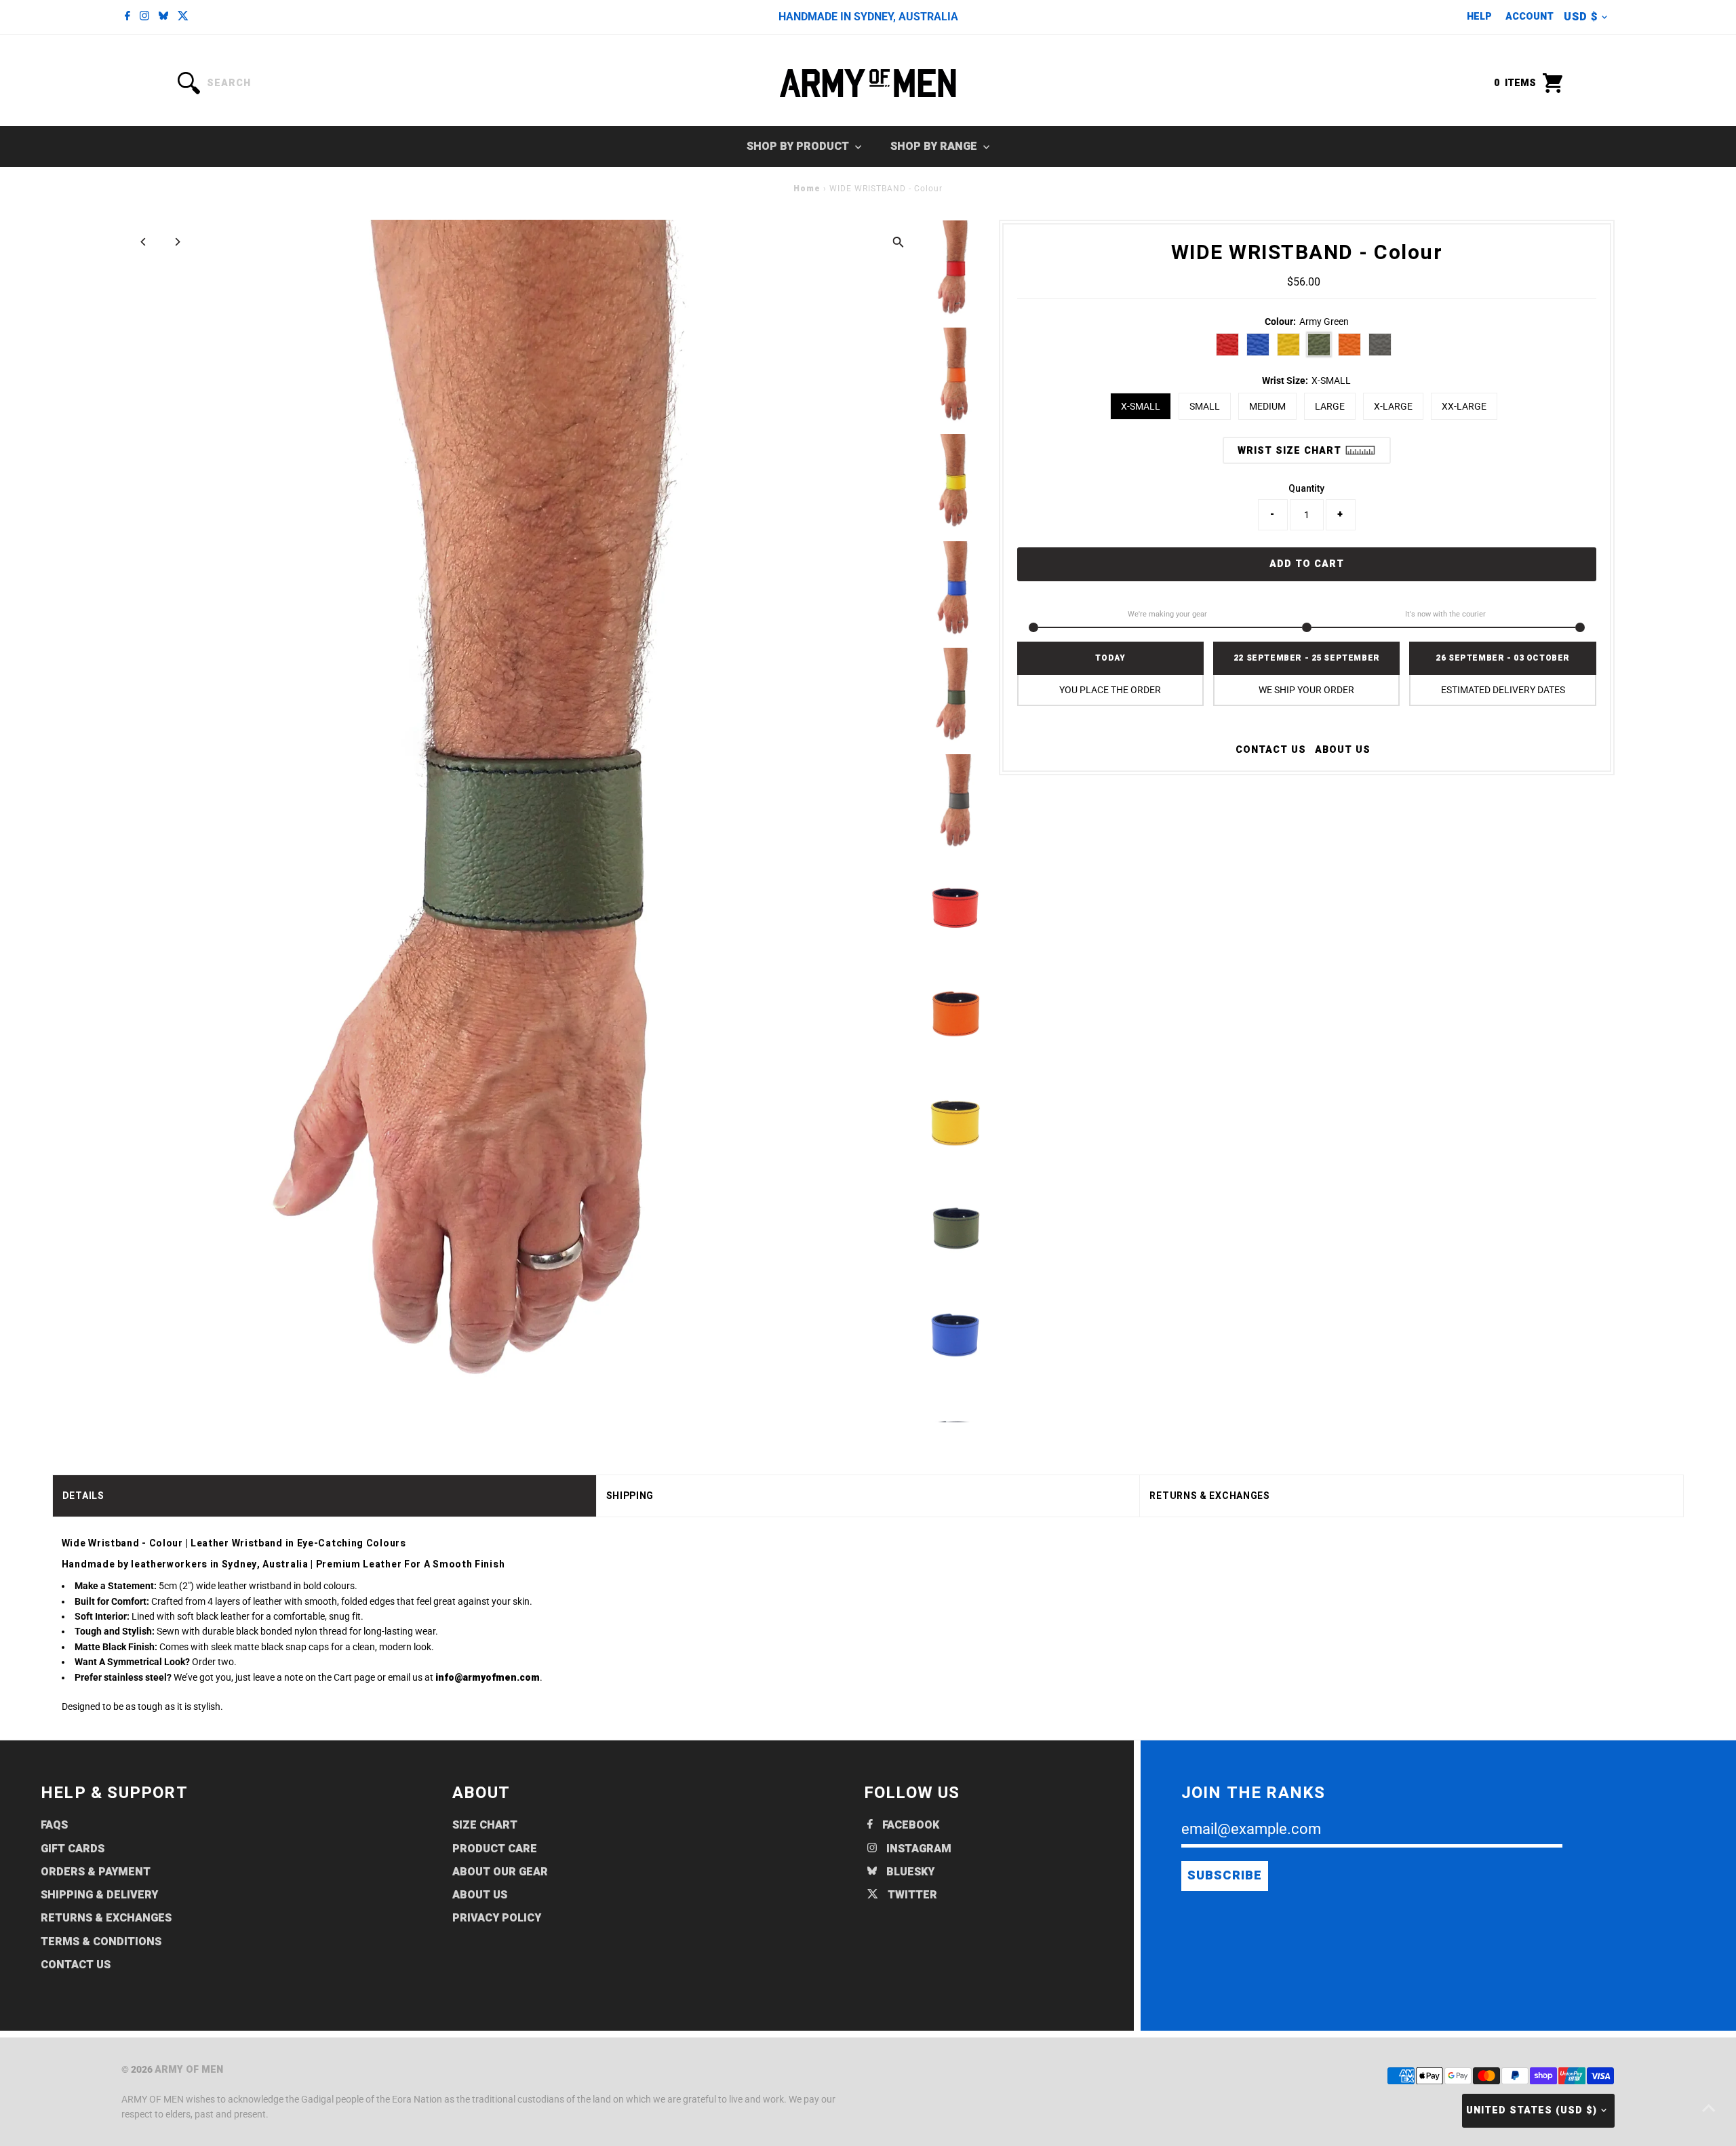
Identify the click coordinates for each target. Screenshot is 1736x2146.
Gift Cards (73, 1849)
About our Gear (500, 1872)
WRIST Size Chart (1291, 451)
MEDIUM (1267, 406)
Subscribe (1225, 1876)
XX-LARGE (1464, 406)
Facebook (909, 1825)
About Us (1343, 750)
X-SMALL (1141, 406)
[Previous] (143, 242)
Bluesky (909, 1872)
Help (1479, 17)
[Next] (177, 242)
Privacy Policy (497, 1918)
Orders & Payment (96, 1872)
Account (1530, 17)
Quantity (1306, 488)
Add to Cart (1307, 564)
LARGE (1330, 406)
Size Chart (485, 1825)
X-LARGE (1393, 406)
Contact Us (76, 1965)
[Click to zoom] (898, 242)
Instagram (918, 1849)
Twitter (911, 1895)
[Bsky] (163, 17)
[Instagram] (144, 17)
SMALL (1205, 406)
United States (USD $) (1532, 2110)
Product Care (495, 1849)
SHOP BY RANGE (935, 147)
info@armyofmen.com (488, 1678)
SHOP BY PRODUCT (799, 147)
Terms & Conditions (101, 1942)
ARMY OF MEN (189, 2070)
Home (807, 189)
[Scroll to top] (1709, 2109)
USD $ (1581, 17)
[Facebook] (127, 17)
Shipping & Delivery (99, 1895)
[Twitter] (183, 17)
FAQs (54, 1825)
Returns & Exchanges (106, 1918)
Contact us (1271, 750)
